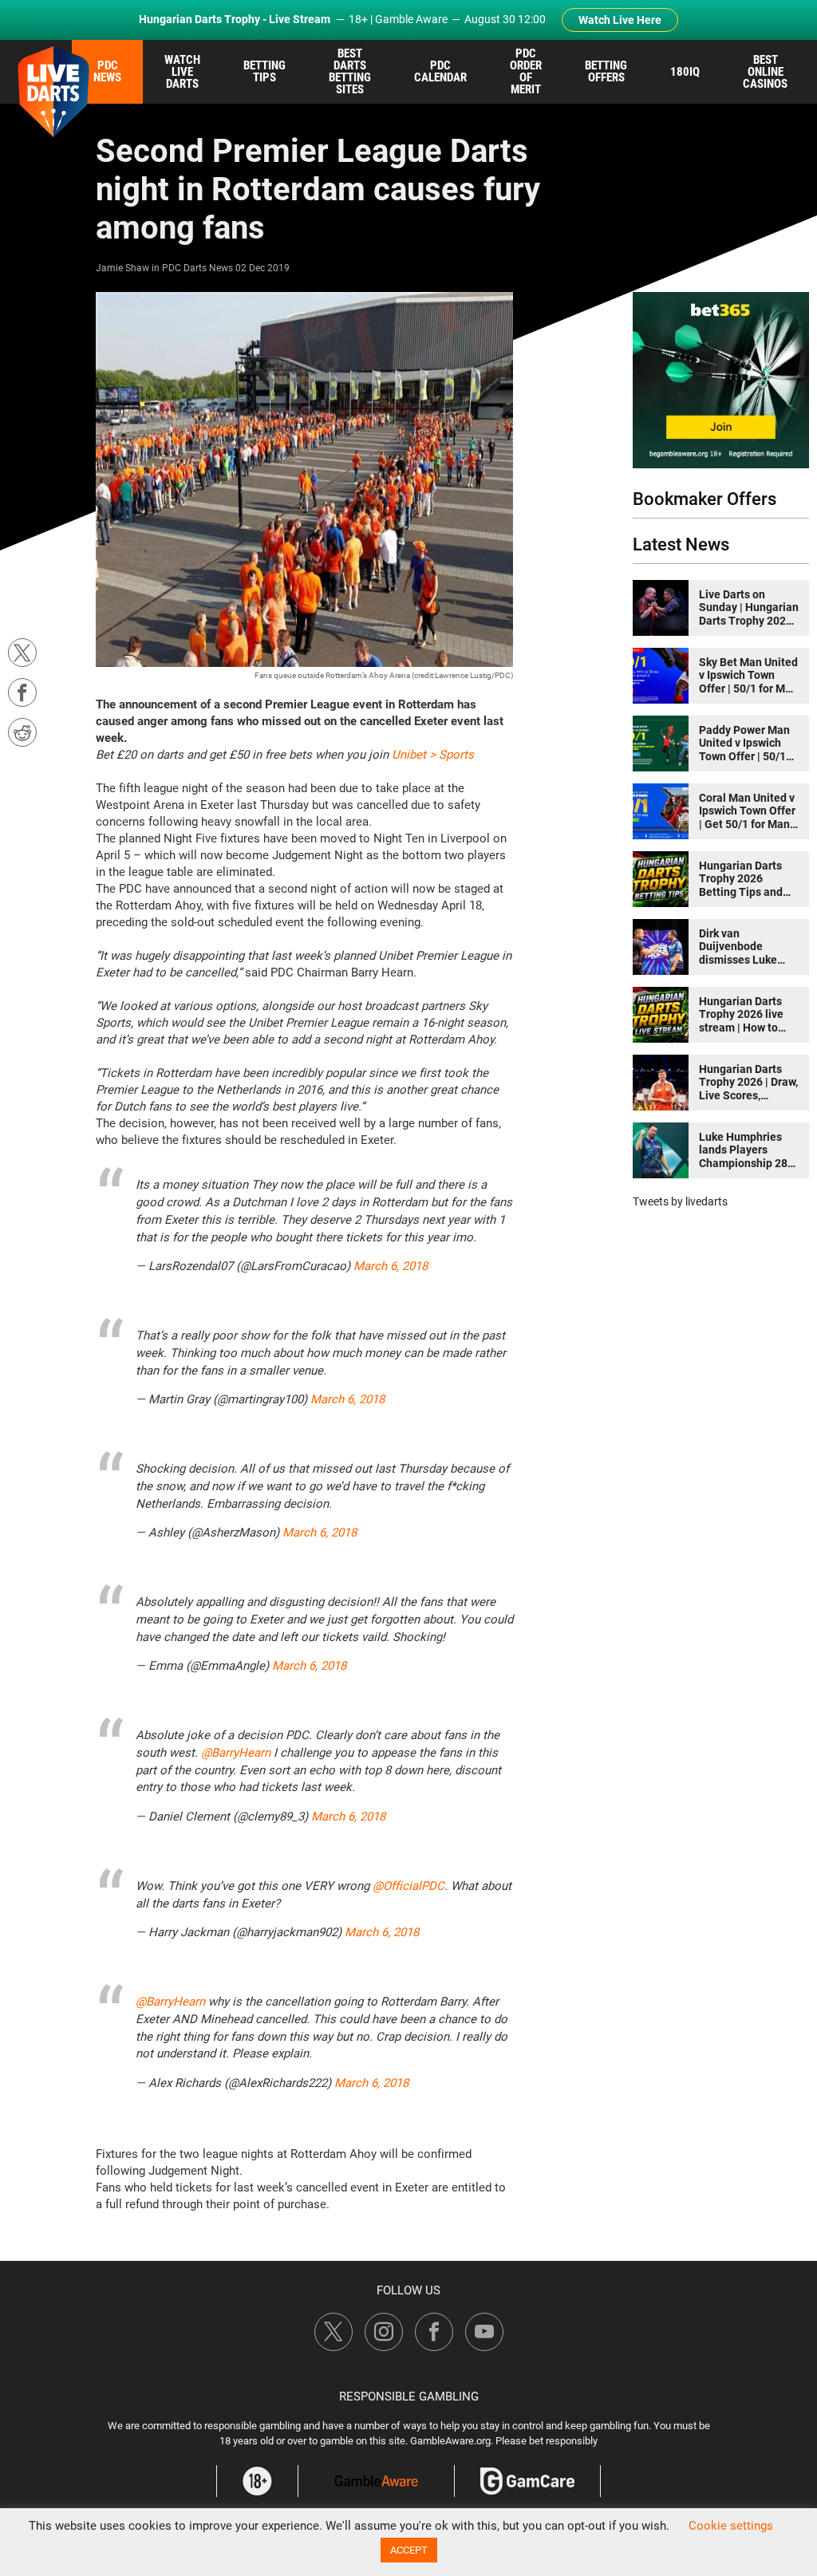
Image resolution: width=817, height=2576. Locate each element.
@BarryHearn (236, 1753)
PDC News (107, 71)
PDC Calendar (440, 71)
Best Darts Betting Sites (350, 71)
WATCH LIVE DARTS (182, 72)
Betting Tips (264, 71)
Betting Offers (606, 71)
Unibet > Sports (433, 755)
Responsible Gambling (409, 2397)
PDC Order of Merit (526, 71)
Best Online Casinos (765, 72)
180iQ (685, 72)
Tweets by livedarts (680, 1201)
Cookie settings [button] (731, 2526)
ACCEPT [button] (409, 2550)
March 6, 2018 (391, 1266)
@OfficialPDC (408, 1886)
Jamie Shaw (122, 268)
